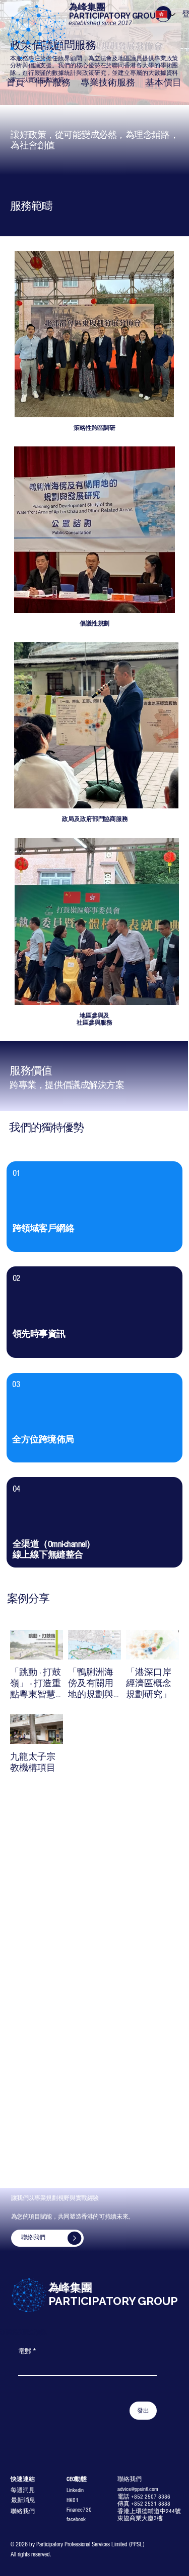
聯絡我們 (23, 2511)
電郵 (27, 2351)
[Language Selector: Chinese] (166, 14)
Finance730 (79, 2510)
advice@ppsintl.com (138, 2489)
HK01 (73, 2500)
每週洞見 (23, 2490)
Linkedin (75, 2490)
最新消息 (23, 2500)
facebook (76, 2519)
